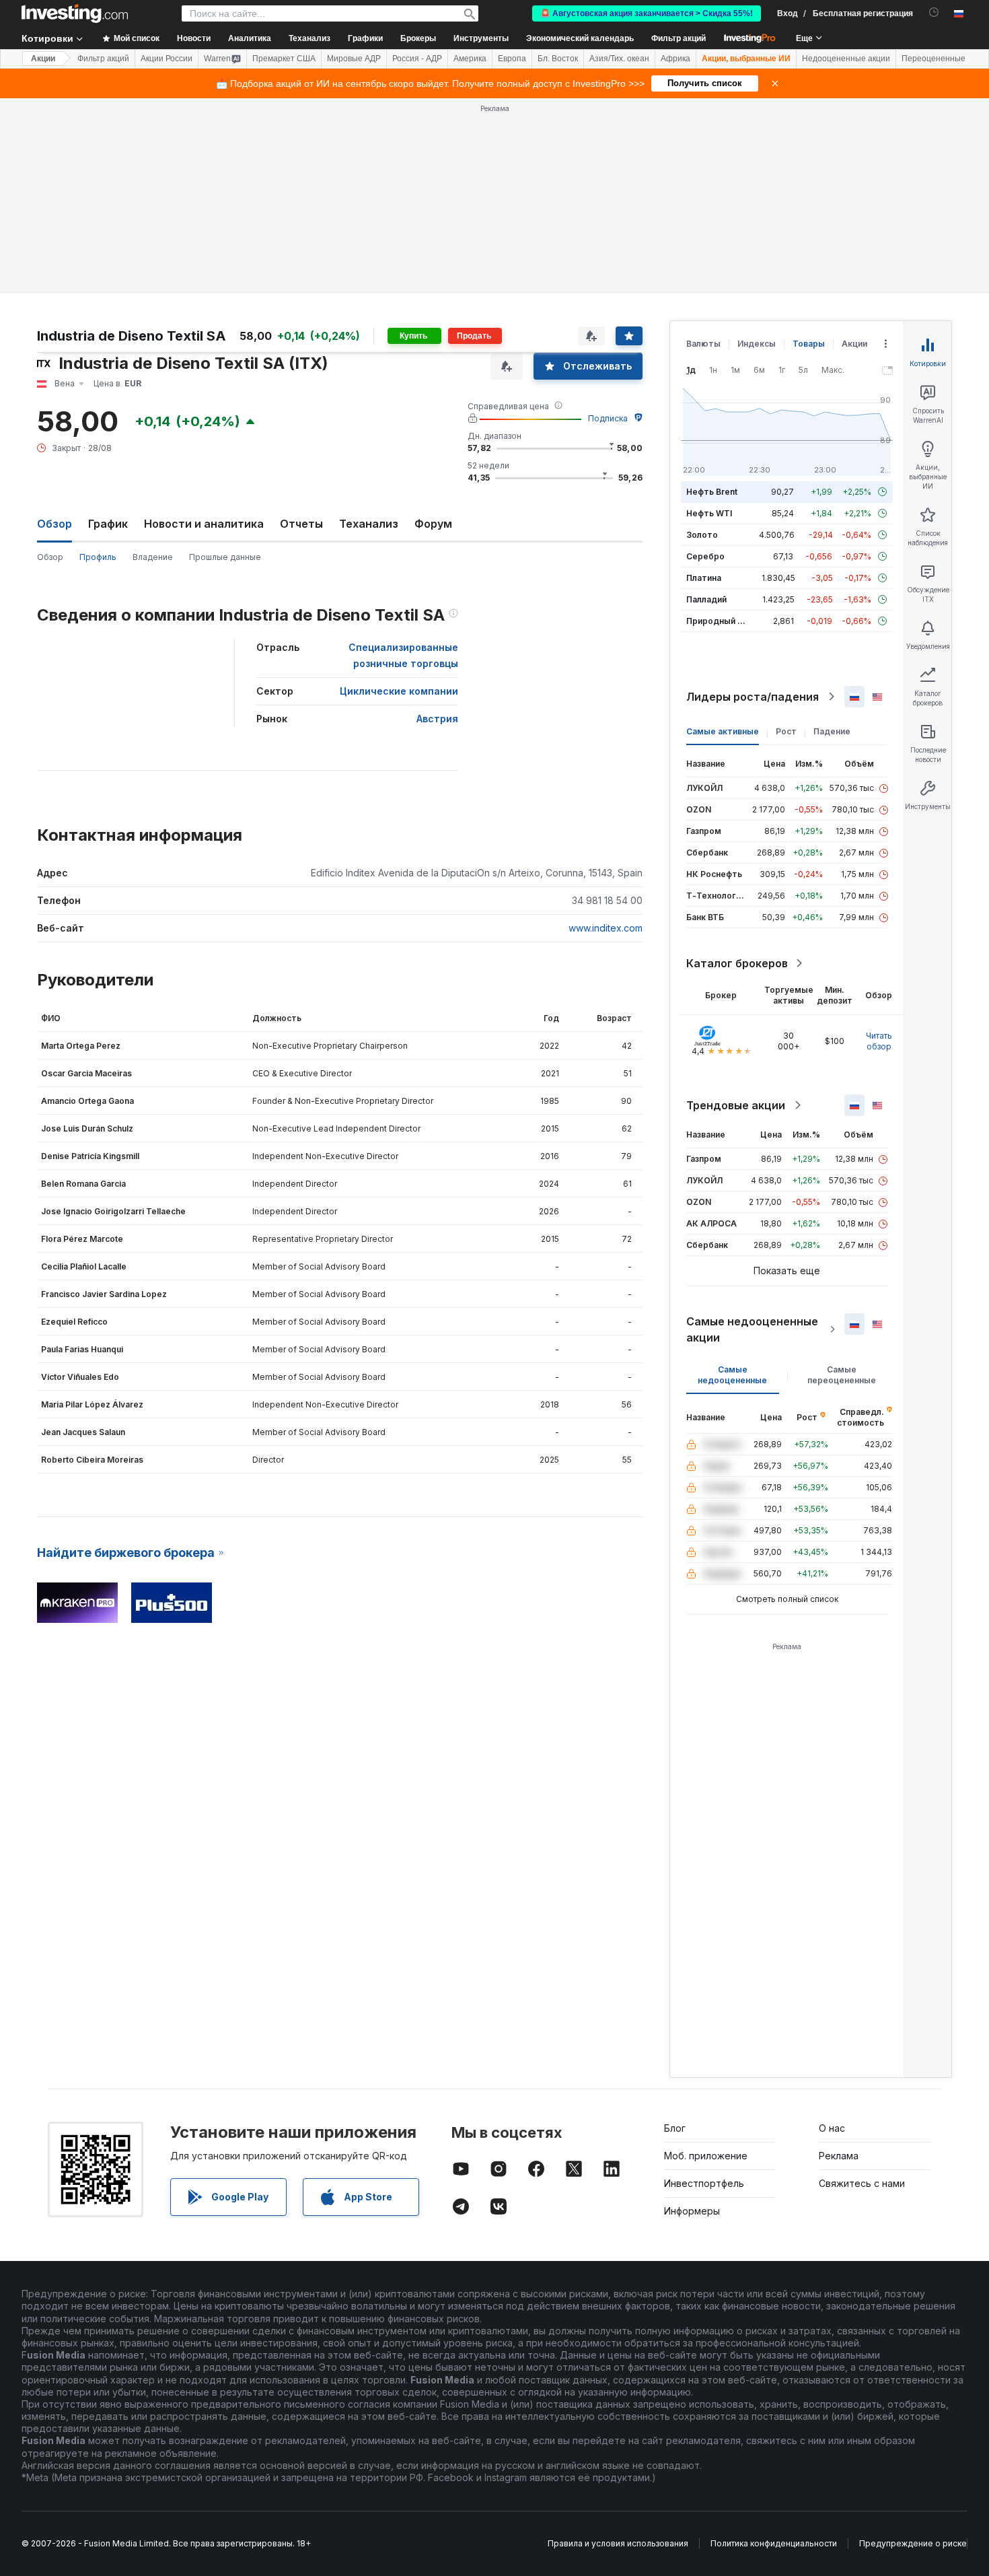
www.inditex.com (606, 928)
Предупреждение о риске (913, 2543)
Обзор (50, 557)
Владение (153, 557)
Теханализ (369, 524)
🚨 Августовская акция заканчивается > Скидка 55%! (647, 13)
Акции (43, 59)
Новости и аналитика (204, 524)
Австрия (437, 719)
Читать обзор (879, 1041)
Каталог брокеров (737, 963)
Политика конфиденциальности (774, 2543)
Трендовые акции (736, 1105)
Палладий (706, 599)
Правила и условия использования (618, 2543)
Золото (702, 535)
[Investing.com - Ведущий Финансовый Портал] (75, 13)
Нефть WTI (709, 513)
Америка (470, 59)
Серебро (705, 556)
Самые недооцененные (732, 1375)
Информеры (692, 2211)
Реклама (839, 2156)
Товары (809, 344)
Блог (675, 2128)
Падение (832, 731)
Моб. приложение (706, 2156)
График (108, 524)
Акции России (167, 59)
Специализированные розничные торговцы (403, 655)
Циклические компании (399, 691)
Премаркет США (284, 59)
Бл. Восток (558, 59)
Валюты (703, 344)
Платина (704, 578)
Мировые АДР (354, 59)
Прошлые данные (225, 557)
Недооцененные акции (846, 59)
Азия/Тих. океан (619, 59)
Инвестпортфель (704, 2183)
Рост (786, 731)
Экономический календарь (580, 38)
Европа (512, 59)
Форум (433, 524)
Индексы (757, 344)
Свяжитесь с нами (862, 2183)
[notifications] (934, 12)
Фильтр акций (679, 38)
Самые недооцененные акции (752, 1329)
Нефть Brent (712, 492)
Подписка (608, 418)
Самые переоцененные (842, 1375)
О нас (832, 2128)
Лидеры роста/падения (753, 697)
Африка (675, 59)
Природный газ (718, 621)
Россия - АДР (417, 59)
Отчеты (301, 524)
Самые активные (723, 731)
